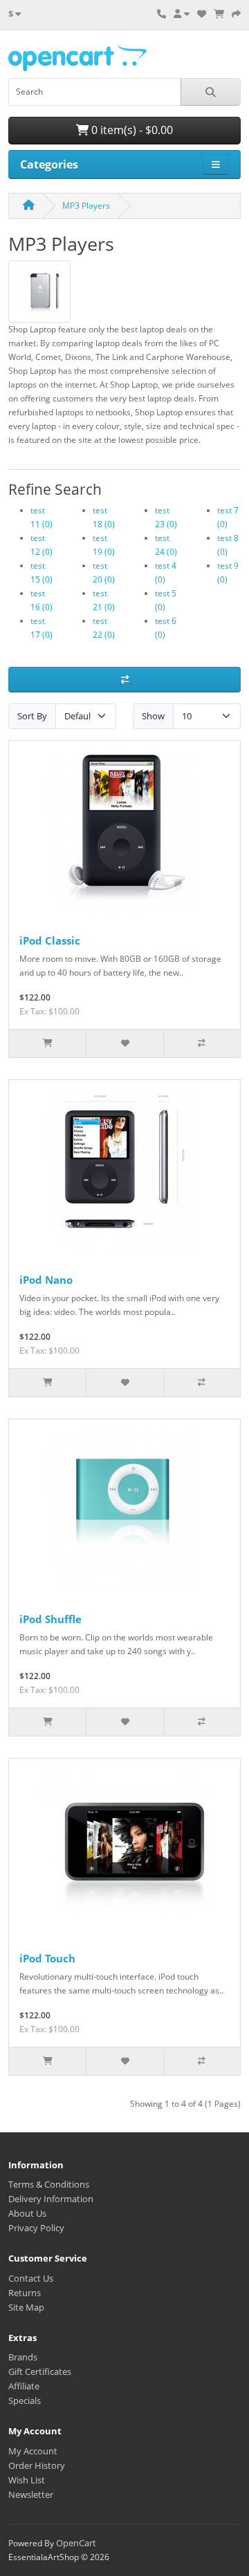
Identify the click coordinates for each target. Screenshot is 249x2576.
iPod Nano (46, 1280)
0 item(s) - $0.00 (131, 130)
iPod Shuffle (50, 1619)
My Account (33, 2451)
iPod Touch (47, 1958)
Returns (25, 2293)
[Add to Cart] (47, 1043)
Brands (23, 2357)
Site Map (26, 2307)
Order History (37, 2465)
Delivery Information (51, 2199)
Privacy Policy (36, 2228)
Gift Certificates (40, 2371)
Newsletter (31, 2494)
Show (153, 716)
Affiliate (24, 2386)
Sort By (32, 716)
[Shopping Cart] (219, 14)
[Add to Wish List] (124, 1043)
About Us (27, 2213)
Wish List (27, 2480)
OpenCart (76, 2543)
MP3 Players (86, 206)
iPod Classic (50, 940)
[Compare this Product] (202, 1043)
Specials (25, 2400)
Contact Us (31, 2278)
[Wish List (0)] (202, 14)
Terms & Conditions (49, 2184)
